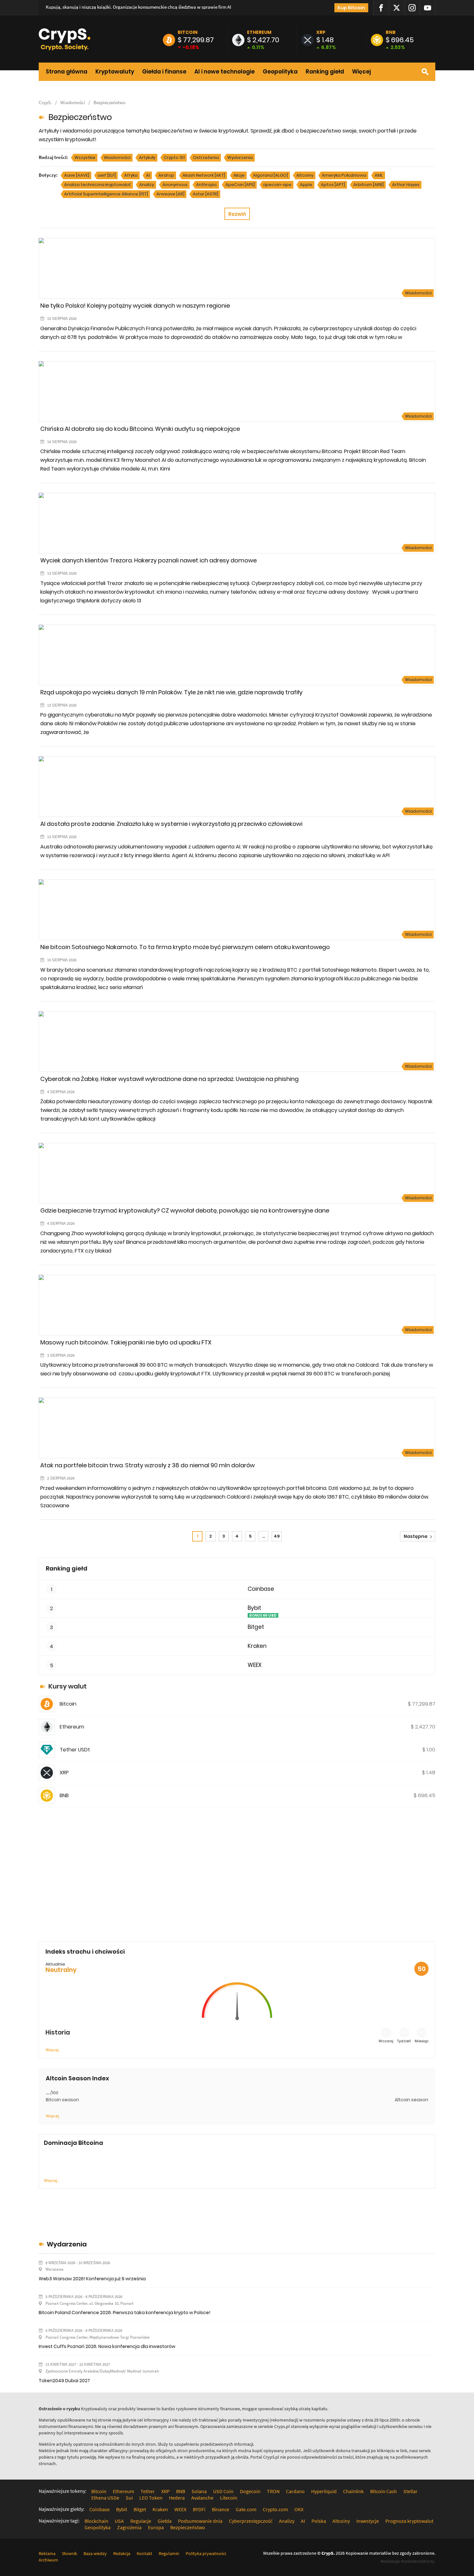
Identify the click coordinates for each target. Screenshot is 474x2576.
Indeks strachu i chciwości (85, 1952)
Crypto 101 (174, 158)
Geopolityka (280, 72)
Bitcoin (188, 32)
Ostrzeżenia (206, 158)
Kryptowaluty (115, 72)
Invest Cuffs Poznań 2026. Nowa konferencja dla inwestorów (107, 2346)
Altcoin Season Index (77, 2078)
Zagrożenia (129, 2527)
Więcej (361, 72)
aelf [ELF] (107, 175)
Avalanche (202, 2498)
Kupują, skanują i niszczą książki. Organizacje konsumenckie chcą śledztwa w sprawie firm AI (138, 7)
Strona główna (67, 72)
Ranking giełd (325, 72)
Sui (129, 2498)
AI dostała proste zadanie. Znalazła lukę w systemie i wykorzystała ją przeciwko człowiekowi (171, 824)
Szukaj (425, 72)
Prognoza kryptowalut (409, 2521)
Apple (306, 185)
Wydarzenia (240, 158)
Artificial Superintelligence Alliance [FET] (106, 194)
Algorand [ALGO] (271, 175)
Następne (416, 1536)
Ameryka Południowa (344, 175)
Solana (199, 2491)
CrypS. (45, 102)
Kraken (257, 1646)
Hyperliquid (324, 2491)
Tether (148, 2491)
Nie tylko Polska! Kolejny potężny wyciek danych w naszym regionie (135, 306)
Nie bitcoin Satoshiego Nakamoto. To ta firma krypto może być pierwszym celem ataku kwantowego (185, 947)
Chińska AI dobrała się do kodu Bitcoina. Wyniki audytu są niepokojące (140, 429)
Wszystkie (85, 158)
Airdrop (166, 175)
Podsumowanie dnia (200, 2521)
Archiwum (48, 2560)
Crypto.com (275, 2509)
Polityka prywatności (206, 2553)
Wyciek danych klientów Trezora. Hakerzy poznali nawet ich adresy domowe (148, 560)
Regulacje (141, 2521)
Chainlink (353, 2491)
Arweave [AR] (170, 194)
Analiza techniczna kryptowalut (98, 185)
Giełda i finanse (164, 72)
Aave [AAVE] (77, 175)
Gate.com (246, 2509)
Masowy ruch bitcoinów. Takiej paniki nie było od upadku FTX (126, 1342)
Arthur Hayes (406, 185)
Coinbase (261, 1589)
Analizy (147, 185)
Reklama (47, 2553)
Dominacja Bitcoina (74, 2143)
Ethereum (259, 32)
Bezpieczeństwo (109, 102)
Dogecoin (250, 2491)
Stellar (410, 2491)
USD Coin (223, 2491)
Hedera (177, 2498)
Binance (221, 2509)
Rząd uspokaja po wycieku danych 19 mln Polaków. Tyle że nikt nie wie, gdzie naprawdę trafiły (171, 692)
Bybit (254, 1608)
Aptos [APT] (333, 185)
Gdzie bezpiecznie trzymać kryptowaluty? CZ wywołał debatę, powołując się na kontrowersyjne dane (185, 1210)
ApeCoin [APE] (240, 185)
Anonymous (175, 185)
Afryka (131, 175)
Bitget (256, 1627)
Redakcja (122, 2553)
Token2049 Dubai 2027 (64, 2381)
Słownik (69, 2553)
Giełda (165, 2521)
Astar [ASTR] (206, 194)
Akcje (239, 175)
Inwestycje (368, 2521)
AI (148, 175)
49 (277, 1536)
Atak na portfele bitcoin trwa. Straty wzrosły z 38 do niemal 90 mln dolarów (148, 1465)
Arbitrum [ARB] (369, 185)
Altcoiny (305, 175)
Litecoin (229, 2498)
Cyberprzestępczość (251, 2521)
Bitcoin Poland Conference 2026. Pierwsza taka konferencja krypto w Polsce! (124, 2313)
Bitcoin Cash (384, 2491)
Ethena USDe (105, 2498)
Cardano (295, 2491)
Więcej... (51, 2180)
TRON (273, 2491)
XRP (321, 32)
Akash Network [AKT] (204, 175)
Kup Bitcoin (351, 8)
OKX (299, 2509)
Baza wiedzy (95, 2553)
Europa (156, 2527)
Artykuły (147, 158)
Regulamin (169, 2553)
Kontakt (144, 2553)
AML (379, 175)
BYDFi (199, 2509)
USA (119, 2521)
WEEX (255, 1665)
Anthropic (207, 185)
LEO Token (151, 2498)
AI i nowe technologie (225, 72)
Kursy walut (68, 1686)
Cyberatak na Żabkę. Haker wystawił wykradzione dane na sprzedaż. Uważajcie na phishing (169, 1079)
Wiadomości (73, 102)
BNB (391, 32)
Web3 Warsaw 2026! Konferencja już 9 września (92, 2279)
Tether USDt (75, 1750)
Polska (319, 2521)
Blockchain (96, 2521)
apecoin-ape (277, 185)
